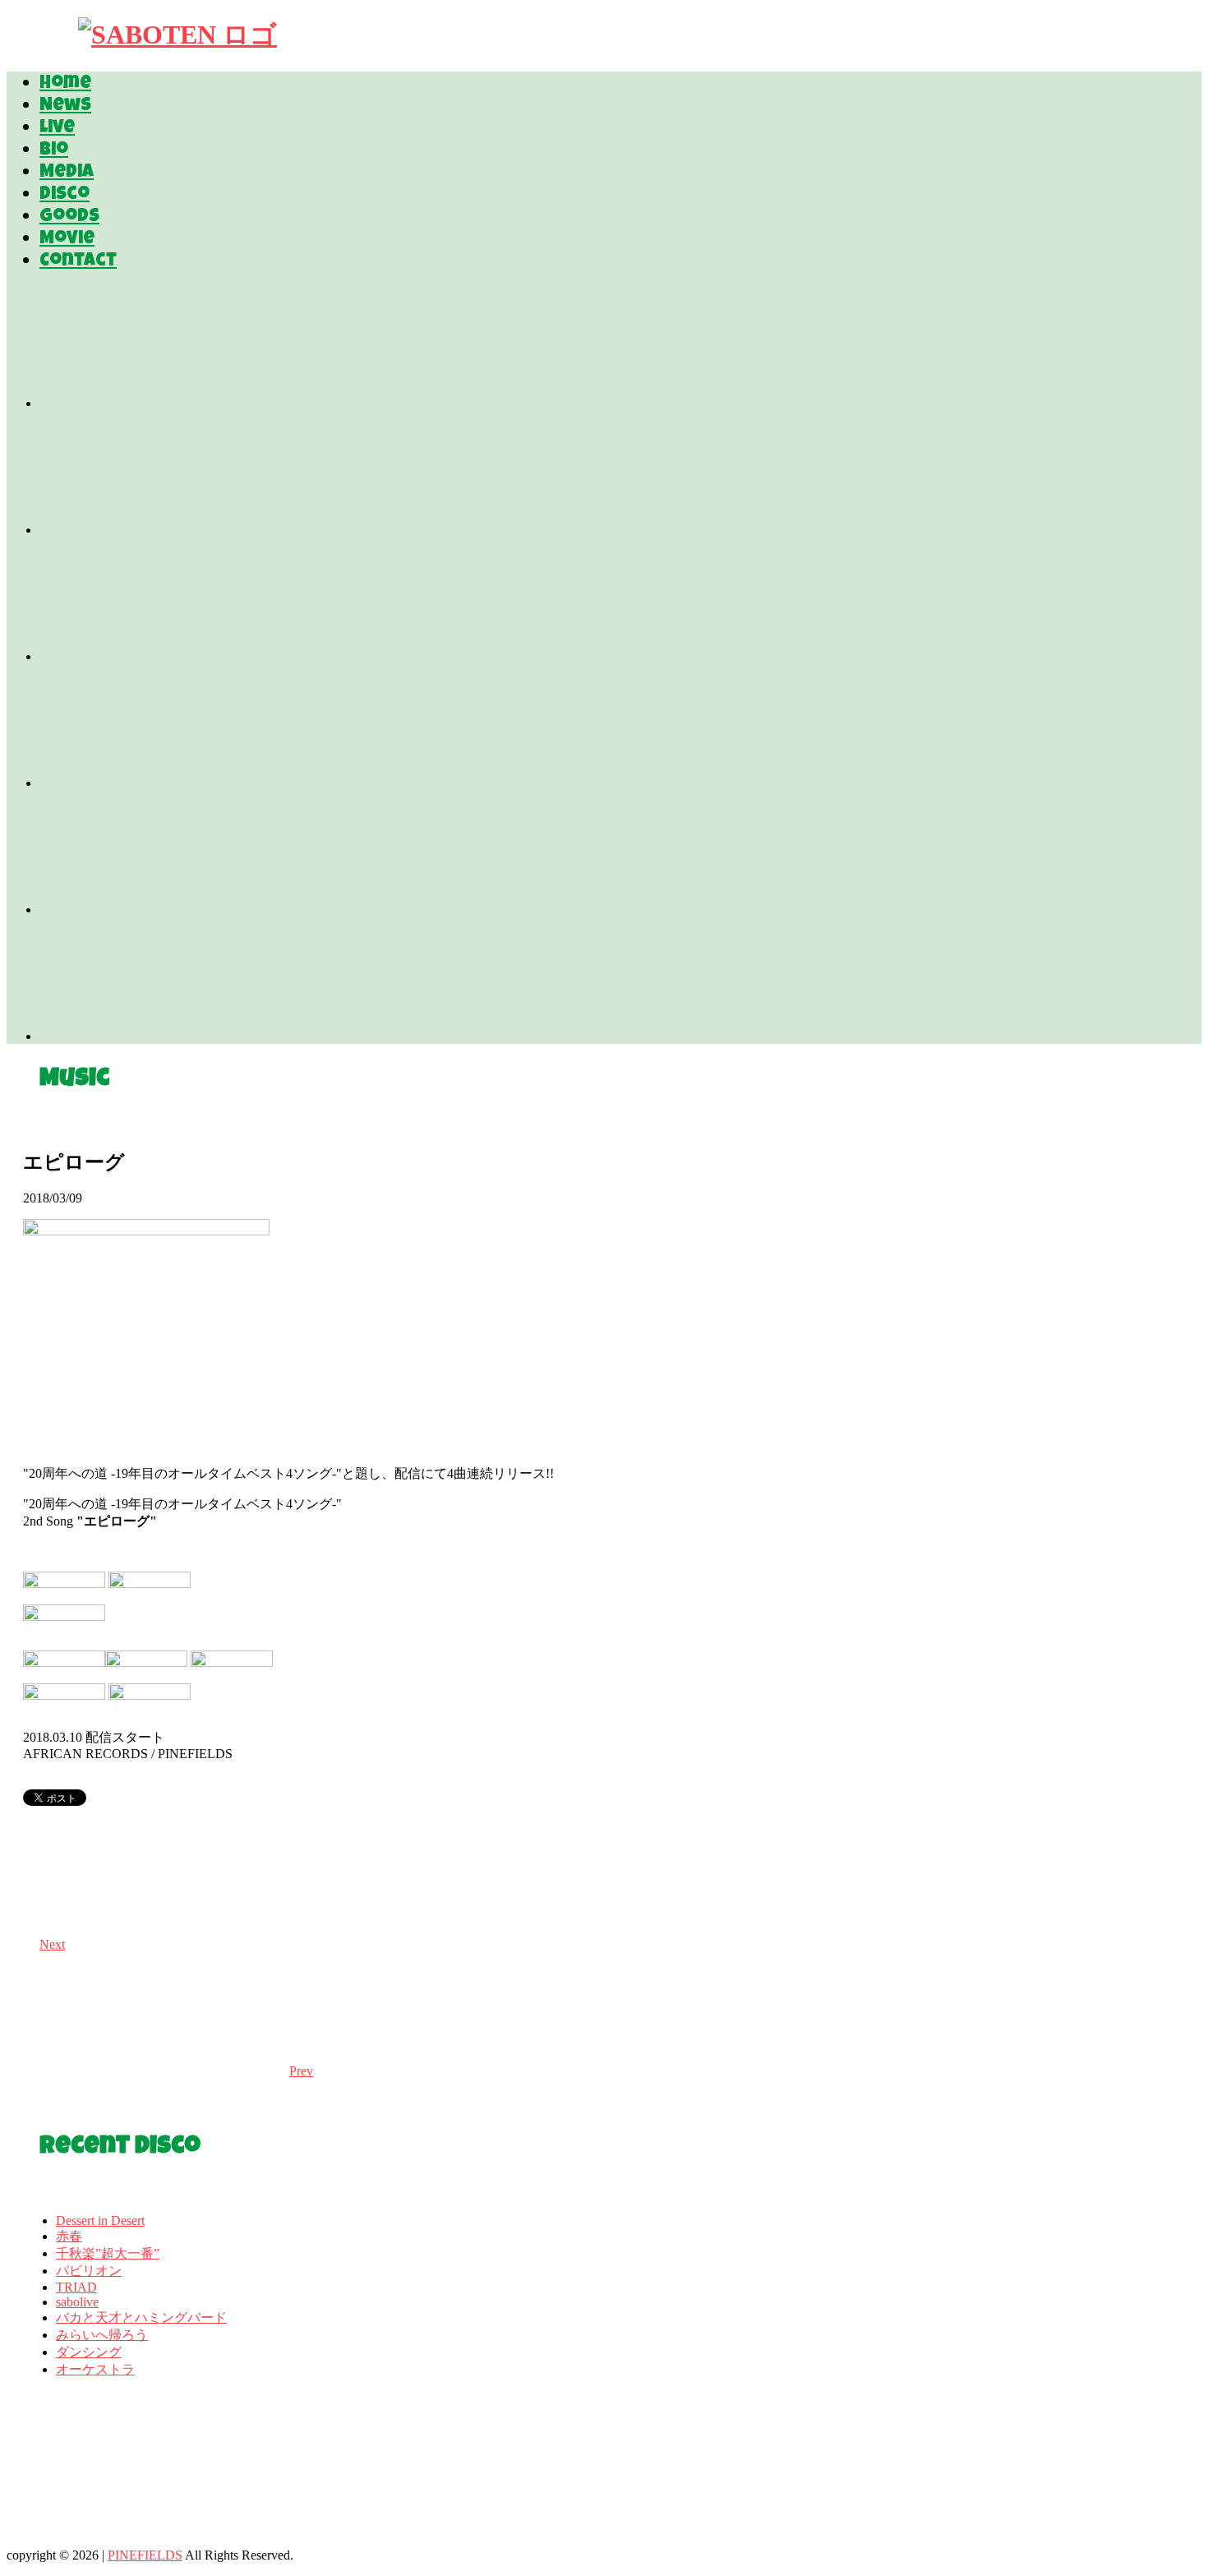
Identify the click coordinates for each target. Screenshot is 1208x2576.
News (65, 107)
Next (52, 1944)
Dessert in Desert (100, 2221)
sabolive (77, 2302)
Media (67, 173)
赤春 (69, 2236)
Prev (301, 2071)
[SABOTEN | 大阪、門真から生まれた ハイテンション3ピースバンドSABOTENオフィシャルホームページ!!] (178, 35)
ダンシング (89, 2352)
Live (57, 129)
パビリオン (89, 2271)
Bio (54, 151)
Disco (65, 196)
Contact (78, 262)
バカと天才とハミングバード (141, 2317)
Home (65, 85)
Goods (69, 218)
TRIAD (76, 2287)
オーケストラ (95, 2369)
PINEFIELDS (145, 2555)
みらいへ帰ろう (102, 2335)
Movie (67, 240)
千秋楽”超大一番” (108, 2253)
